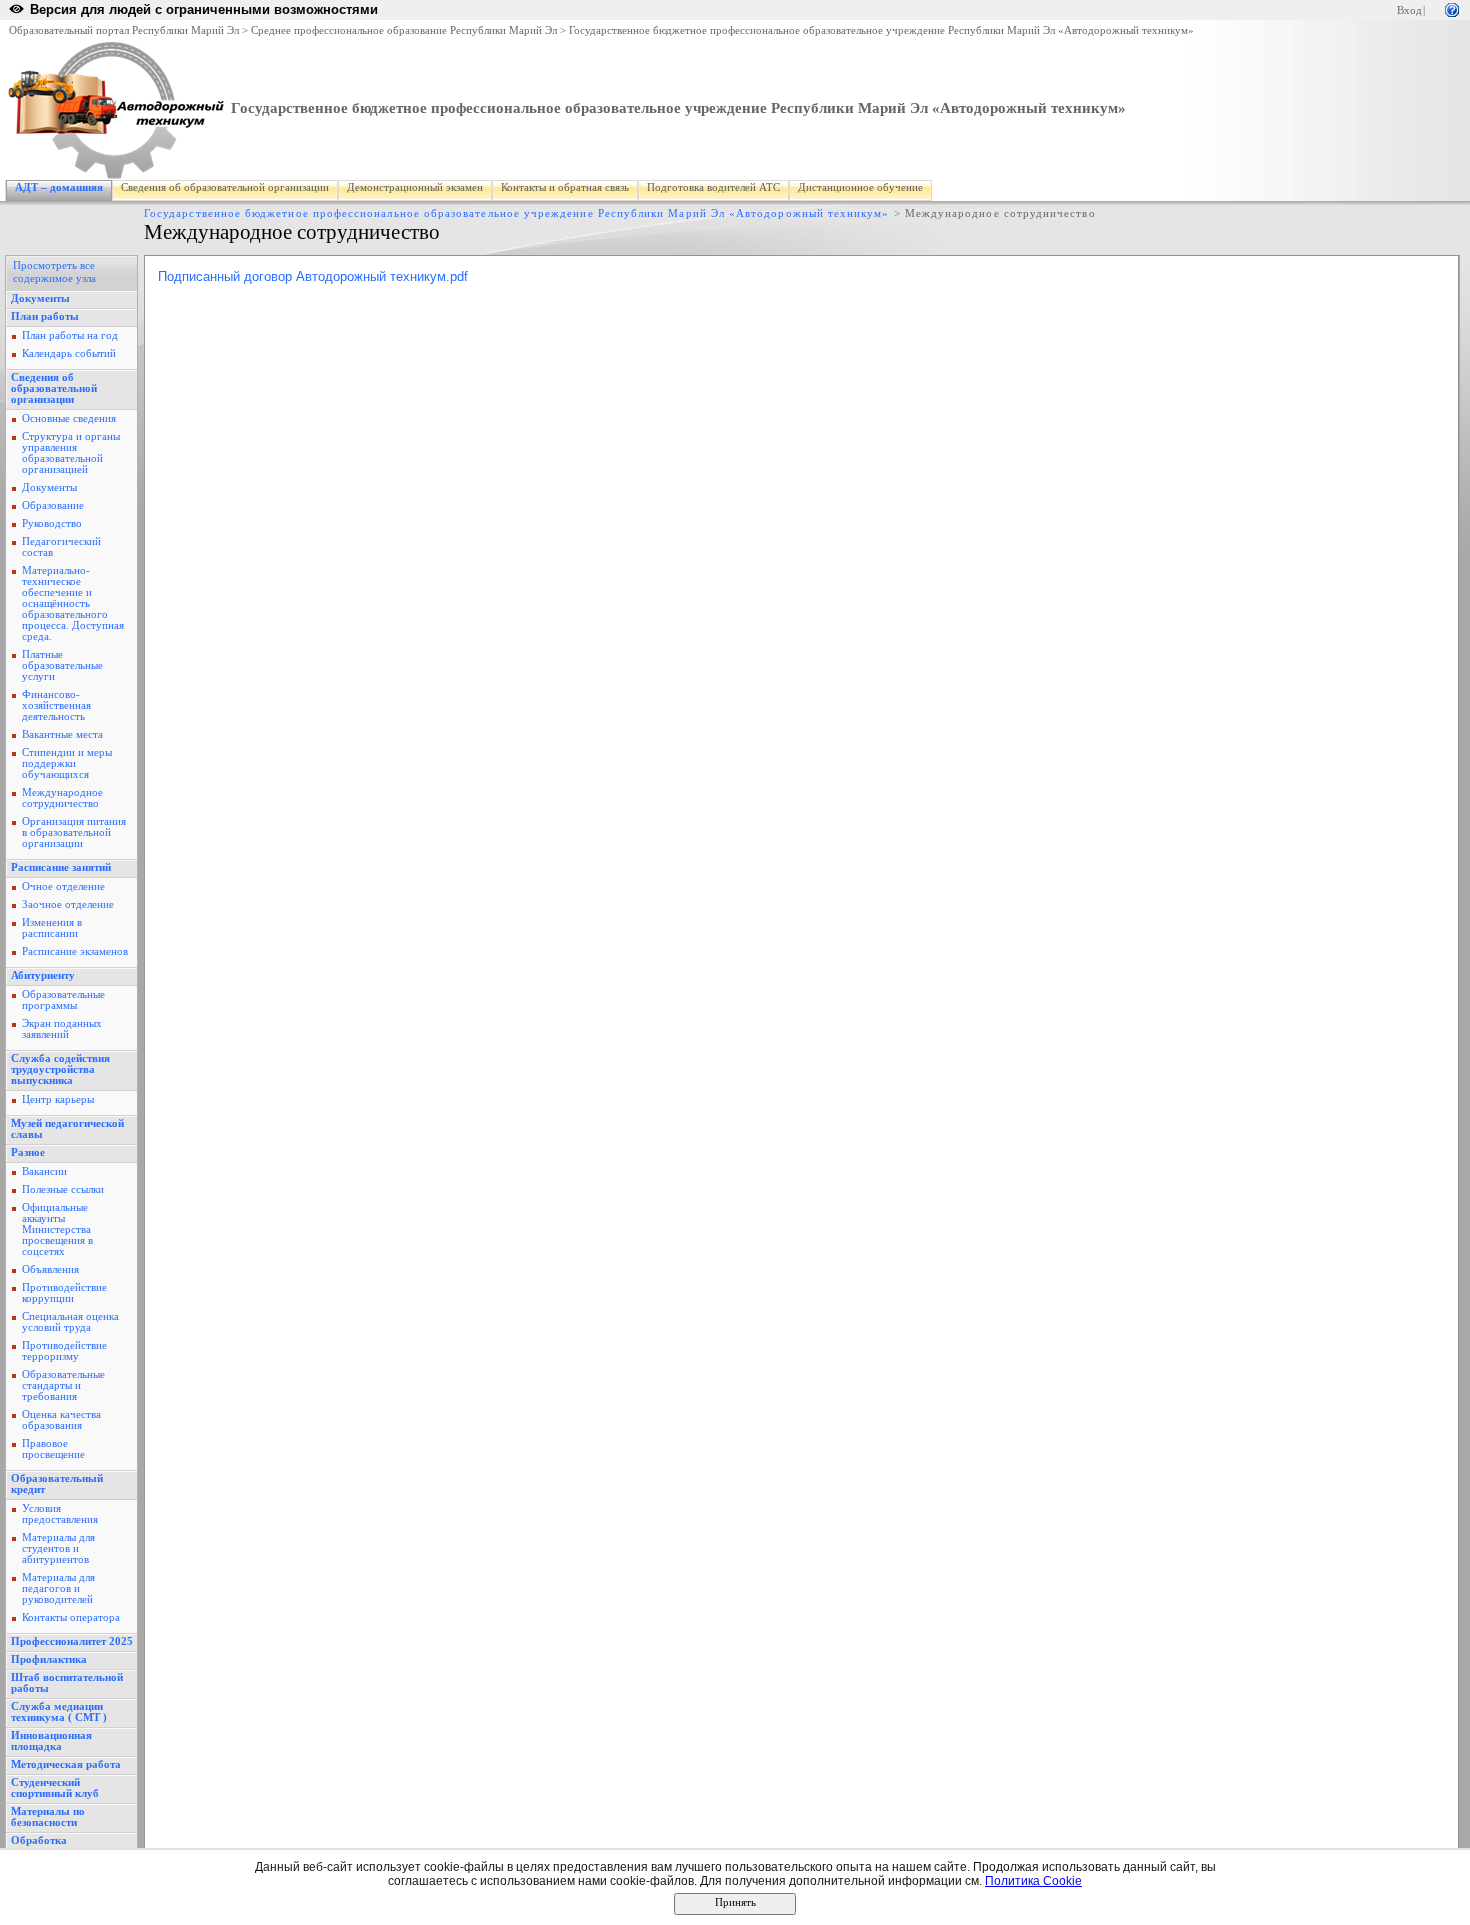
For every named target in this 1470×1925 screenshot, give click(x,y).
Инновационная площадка (51, 1741)
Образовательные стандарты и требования (63, 1385)
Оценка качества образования (61, 1420)
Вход (1409, 10)
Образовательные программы (63, 1000)
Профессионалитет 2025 (72, 1641)
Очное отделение (63, 886)
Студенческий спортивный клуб (55, 1788)
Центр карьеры (58, 1099)
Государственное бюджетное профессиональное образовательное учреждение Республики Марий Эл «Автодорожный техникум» (881, 30)
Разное (28, 1152)
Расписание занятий (61, 867)
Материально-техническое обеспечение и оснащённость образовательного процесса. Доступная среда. (73, 603)
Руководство (52, 523)
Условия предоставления (60, 1514)
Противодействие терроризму (64, 1351)
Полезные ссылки (63, 1189)
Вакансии (44, 1171)
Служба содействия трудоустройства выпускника (60, 1069)
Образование (53, 505)
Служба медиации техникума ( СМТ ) (59, 1712)
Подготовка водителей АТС (713, 187)
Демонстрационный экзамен (415, 187)
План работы (45, 316)
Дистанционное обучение (860, 187)
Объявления (50, 1269)
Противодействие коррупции (64, 1293)
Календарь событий (69, 353)
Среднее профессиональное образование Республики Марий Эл (404, 30)
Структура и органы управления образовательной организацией (71, 453)
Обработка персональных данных (68, 1846)
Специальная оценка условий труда (70, 1322)
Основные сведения (69, 418)
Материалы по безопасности (48, 1817)
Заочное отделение (68, 904)
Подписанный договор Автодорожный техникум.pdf (313, 276)
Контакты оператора (71, 1617)
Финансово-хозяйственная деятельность (56, 705)
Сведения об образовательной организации (225, 187)
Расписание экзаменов (75, 951)
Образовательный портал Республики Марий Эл (124, 30)
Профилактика (49, 1659)
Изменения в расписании (52, 928)
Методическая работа (66, 1764)
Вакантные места (62, 734)
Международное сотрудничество (62, 798)
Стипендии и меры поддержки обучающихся (67, 763)
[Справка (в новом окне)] (1452, 8)
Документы (40, 298)
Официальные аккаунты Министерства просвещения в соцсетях (57, 1229)
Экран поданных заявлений (62, 1029)
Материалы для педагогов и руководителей (58, 1588)
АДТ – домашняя (59, 187)
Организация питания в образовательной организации (74, 832)
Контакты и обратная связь (565, 187)
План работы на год (70, 335)
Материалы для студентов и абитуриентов (58, 1548)
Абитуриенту (43, 975)
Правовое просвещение (53, 1449)
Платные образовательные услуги (62, 665)
